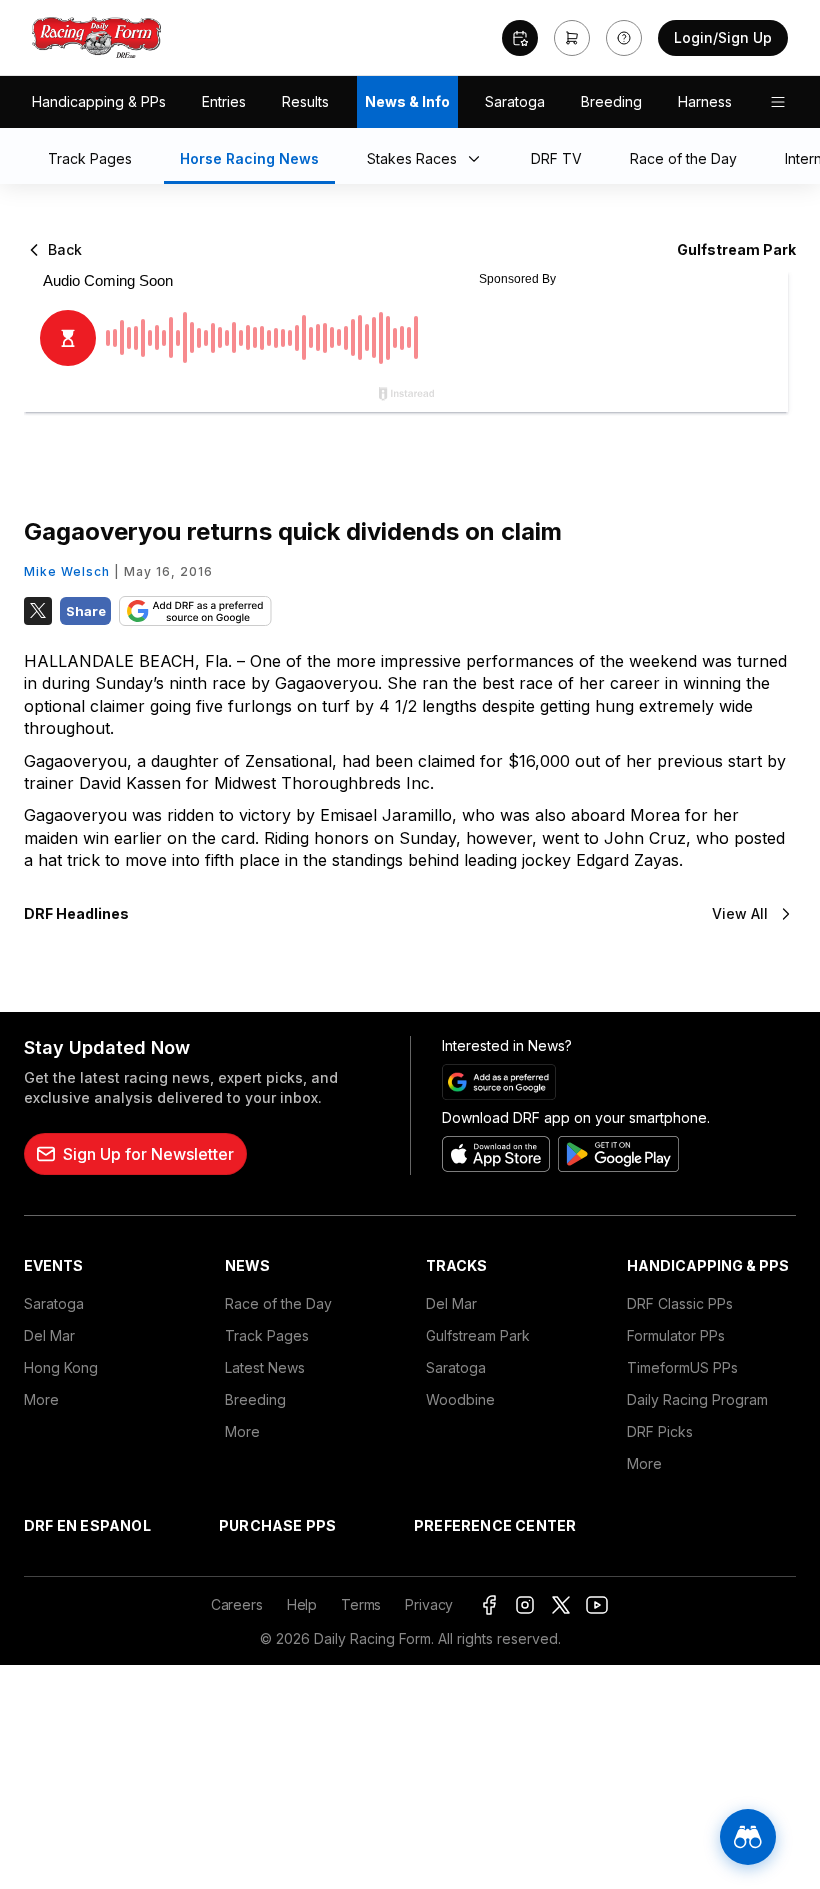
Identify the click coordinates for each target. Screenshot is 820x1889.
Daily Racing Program (697, 1399)
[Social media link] (489, 1605)
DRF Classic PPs (680, 1303)
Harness (705, 101)
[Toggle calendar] (520, 38)
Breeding (611, 101)
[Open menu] (778, 102)
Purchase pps (277, 1525)
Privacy (429, 1604)
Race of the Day (278, 1303)
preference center (495, 1525)
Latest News (265, 1367)
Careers (237, 1604)
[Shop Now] (572, 38)
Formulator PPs (676, 1335)
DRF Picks (660, 1431)
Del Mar (49, 1335)
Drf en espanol (87, 1525)
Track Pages (267, 1335)
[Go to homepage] (97, 38)
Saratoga (515, 101)
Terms (361, 1604)
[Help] (624, 38)
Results (305, 101)
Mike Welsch (67, 571)
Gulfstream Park (478, 1335)
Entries (224, 101)
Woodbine (460, 1399)
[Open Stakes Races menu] (478, 160)
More (41, 1399)
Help (302, 1604)
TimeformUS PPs (682, 1367)
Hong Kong (61, 1367)
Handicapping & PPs (99, 101)
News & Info (407, 101)
